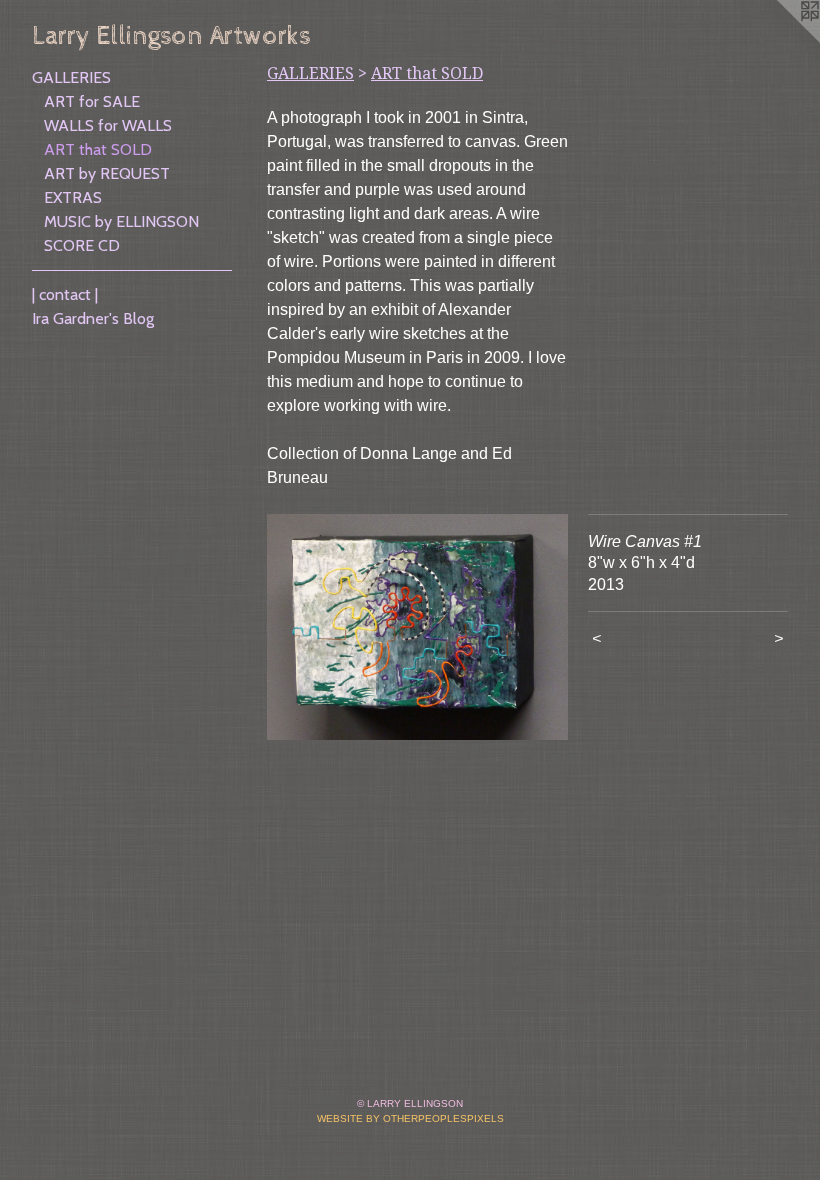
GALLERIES (71, 77)
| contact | (65, 294)
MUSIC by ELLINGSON (121, 221)
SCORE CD (82, 245)
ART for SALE (92, 101)
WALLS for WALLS (108, 125)
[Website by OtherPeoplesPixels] (780, 40)
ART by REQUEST (107, 173)
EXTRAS (73, 197)
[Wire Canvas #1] (417, 627)
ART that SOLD (98, 149)
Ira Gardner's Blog (93, 318)
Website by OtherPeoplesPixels (410, 1118)
